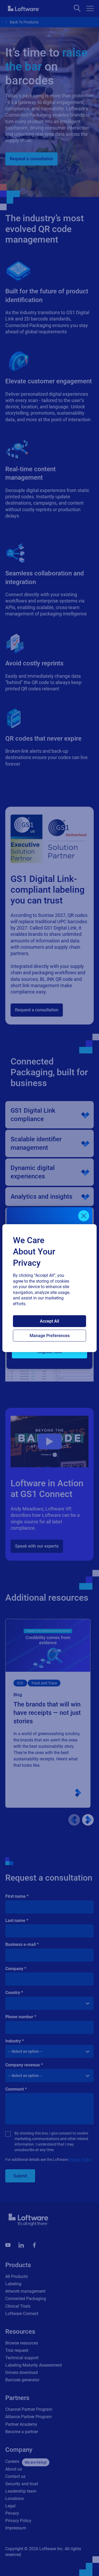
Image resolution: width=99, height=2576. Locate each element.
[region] (49, 1288)
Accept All (49, 1321)
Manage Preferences (50, 1336)
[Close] (84, 1216)
